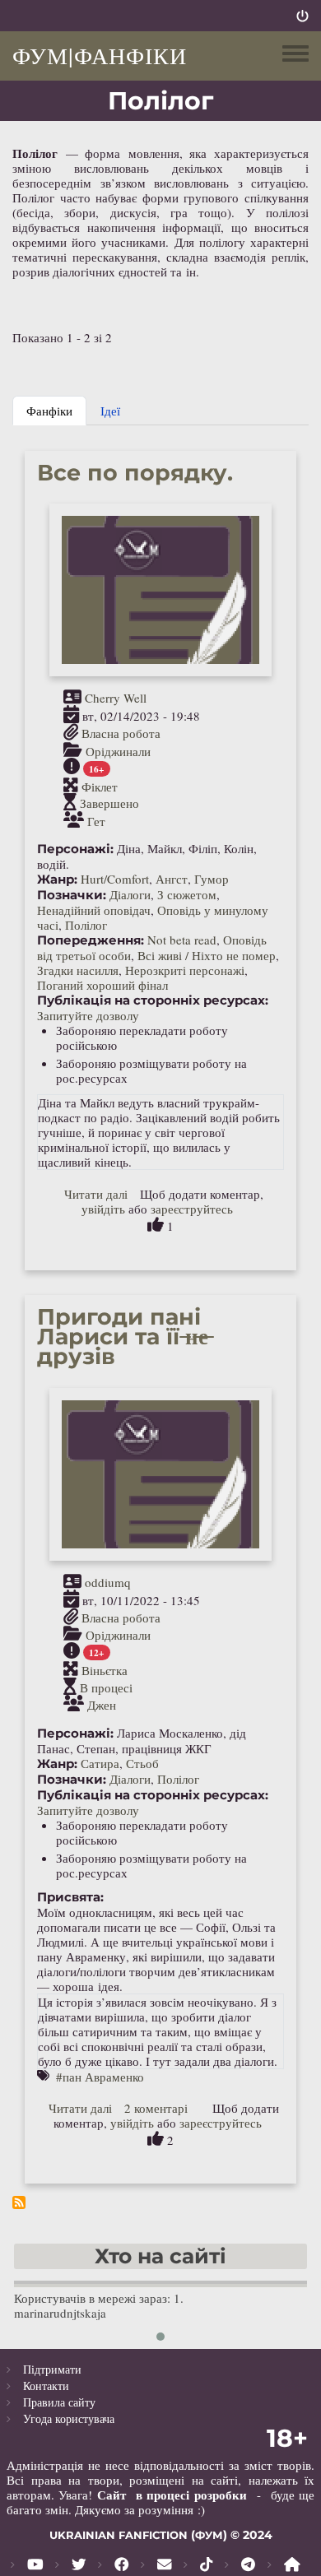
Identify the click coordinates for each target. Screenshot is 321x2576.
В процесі (106, 1687)
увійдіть (103, 1209)
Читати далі (96, 1194)
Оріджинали (118, 750)
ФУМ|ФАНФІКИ (100, 55)
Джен (102, 1705)
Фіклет (100, 786)
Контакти (46, 2386)
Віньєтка (105, 1670)
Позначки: (72, 895)
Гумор (212, 879)
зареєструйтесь (192, 1209)
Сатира (100, 1763)
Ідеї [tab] (110, 411)
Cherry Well (116, 698)
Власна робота (121, 734)
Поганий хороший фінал (102, 985)
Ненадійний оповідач (94, 910)
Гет (96, 820)
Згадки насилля (78, 970)
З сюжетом (187, 894)
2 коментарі (156, 2108)
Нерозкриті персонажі (185, 970)
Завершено (109, 804)
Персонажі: (75, 849)
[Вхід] (302, 16)
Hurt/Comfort (115, 879)
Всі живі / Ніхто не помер (207, 955)
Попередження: (91, 940)
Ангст (172, 879)
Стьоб (142, 1763)
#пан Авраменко (100, 2077)
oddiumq (108, 1582)
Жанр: (57, 880)
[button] (160, 2337)
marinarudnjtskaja (60, 2313)
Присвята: (70, 1897)
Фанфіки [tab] (49, 411)
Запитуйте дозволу (88, 1015)
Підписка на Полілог (19, 2202)
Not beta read (182, 940)
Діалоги (130, 894)
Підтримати (52, 2369)
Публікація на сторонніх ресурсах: (153, 1000)
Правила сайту (59, 2402)
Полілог (86, 925)
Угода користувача (69, 2418)
